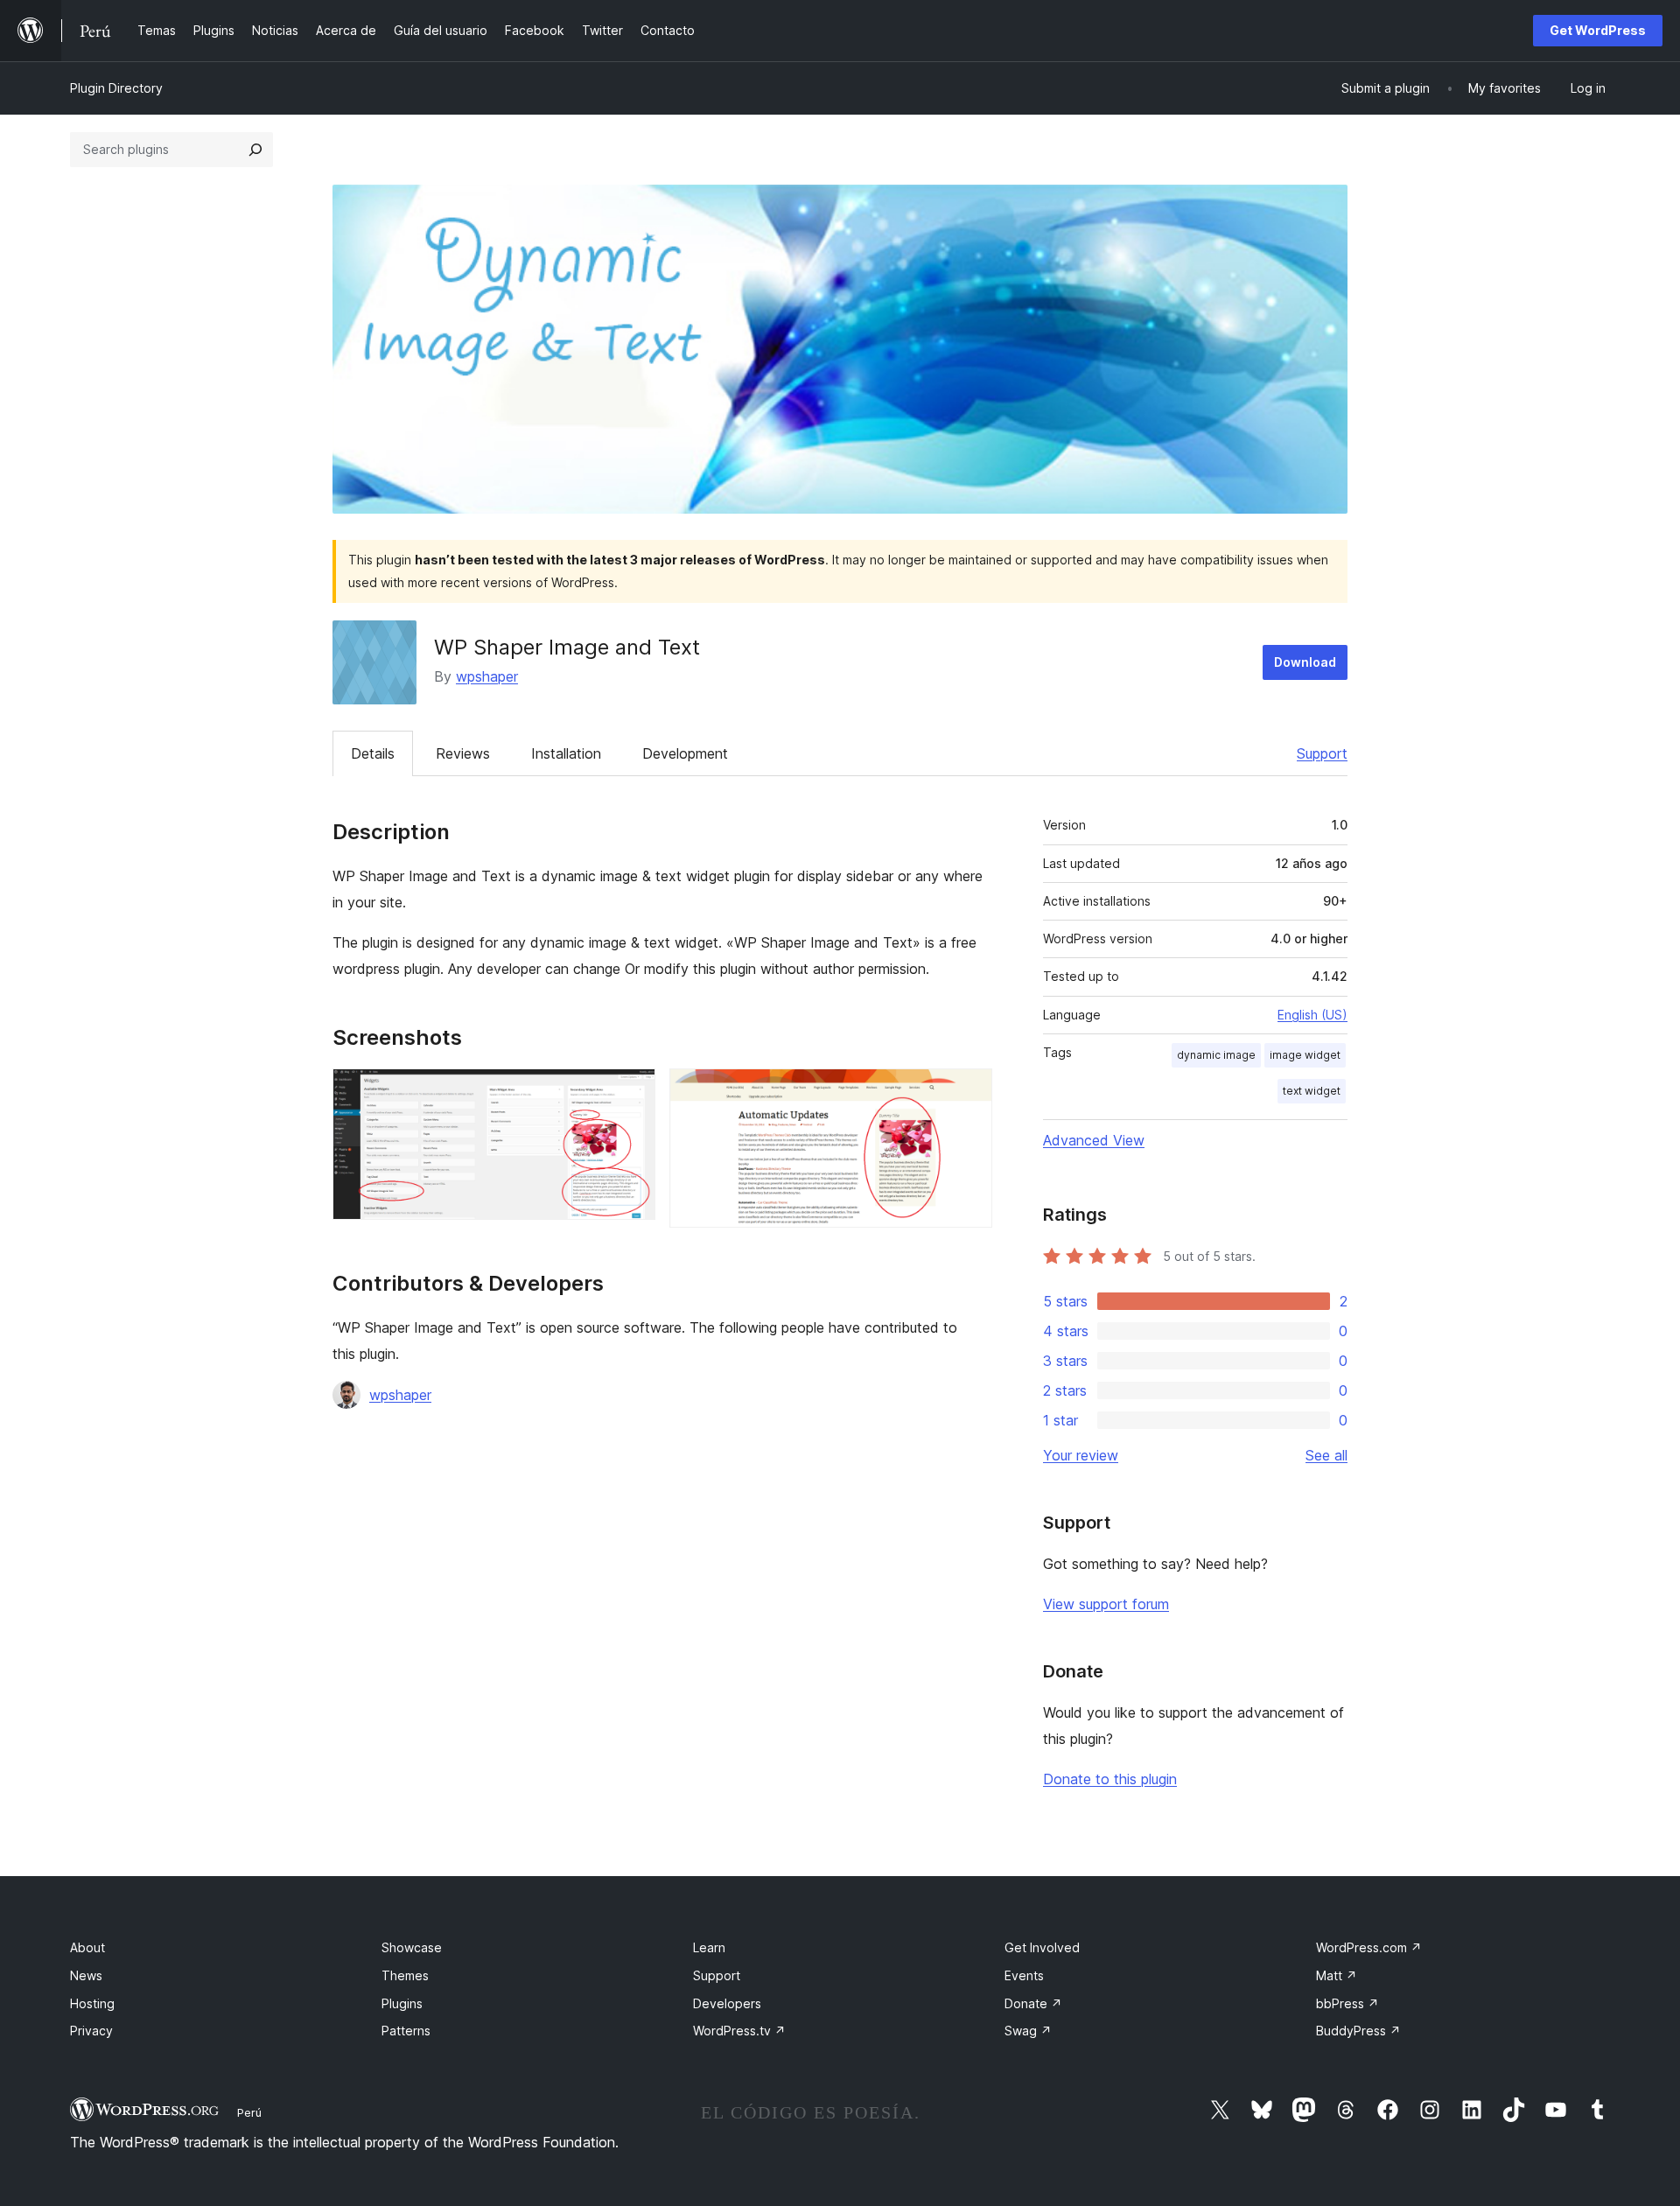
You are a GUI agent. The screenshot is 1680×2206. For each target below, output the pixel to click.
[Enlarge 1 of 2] (632, 1092)
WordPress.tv (739, 2031)
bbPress (1347, 2003)
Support (1322, 753)
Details (373, 753)
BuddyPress (1358, 2031)
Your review (1081, 1455)
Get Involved (1042, 1947)
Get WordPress (1598, 30)
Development (685, 753)
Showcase (412, 1947)
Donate (1033, 2003)
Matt (1337, 1975)
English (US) (1312, 1015)
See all (1326, 1455)
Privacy (91, 2031)
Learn (709, 1947)
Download (1305, 662)
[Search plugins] (255, 150)
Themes (405, 1975)
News (86, 1975)
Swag (1028, 2031)
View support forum (1106, 1604)
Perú (249, 2112)
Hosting (92, 2003)
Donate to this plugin (1110, 1779)
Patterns (406, 2031)
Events (1024, 1975)
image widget (1305, 1055)
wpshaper (487, 676)
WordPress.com (1369, 1947)
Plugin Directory (116, 88)
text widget (1312, 1091)
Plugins (402, 2003)
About (87, 1947)
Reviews (463, 753)
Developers (727, 2003)
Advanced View (1094, 1140)
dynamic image (1216, 1055)
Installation (566, 753)
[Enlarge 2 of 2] (969, 1092)
